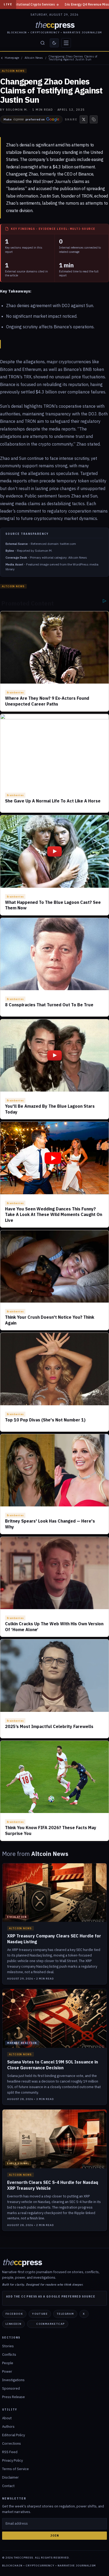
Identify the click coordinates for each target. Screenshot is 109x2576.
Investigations (13, 2380)
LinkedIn (13, 2324)
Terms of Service (15, 2469)
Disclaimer (10, 2477)
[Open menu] (66, 43)
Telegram (65, 2314)
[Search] (43, 43)
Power (7, 2371)
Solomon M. (17, 110)
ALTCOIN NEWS (13, 71)
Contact (8, 2486)
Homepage (12, 58)
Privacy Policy (12, 2460)
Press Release (13, 2397)
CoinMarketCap (51, 2324)
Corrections (12, 2443)
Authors (8, 2427)
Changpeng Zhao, (22, 174)
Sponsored (11, 2388)
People (8, 2363)
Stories (8, 2346)
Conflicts (9, 2355)
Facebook (14, 2314)
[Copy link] (94, 119)
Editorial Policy (13, 2435)
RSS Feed (10, 2452)
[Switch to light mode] (54, 43)
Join (55, 2535)
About (7, 2418)
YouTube (40, 2314)
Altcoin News (34, 58)
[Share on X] (84, 119)
